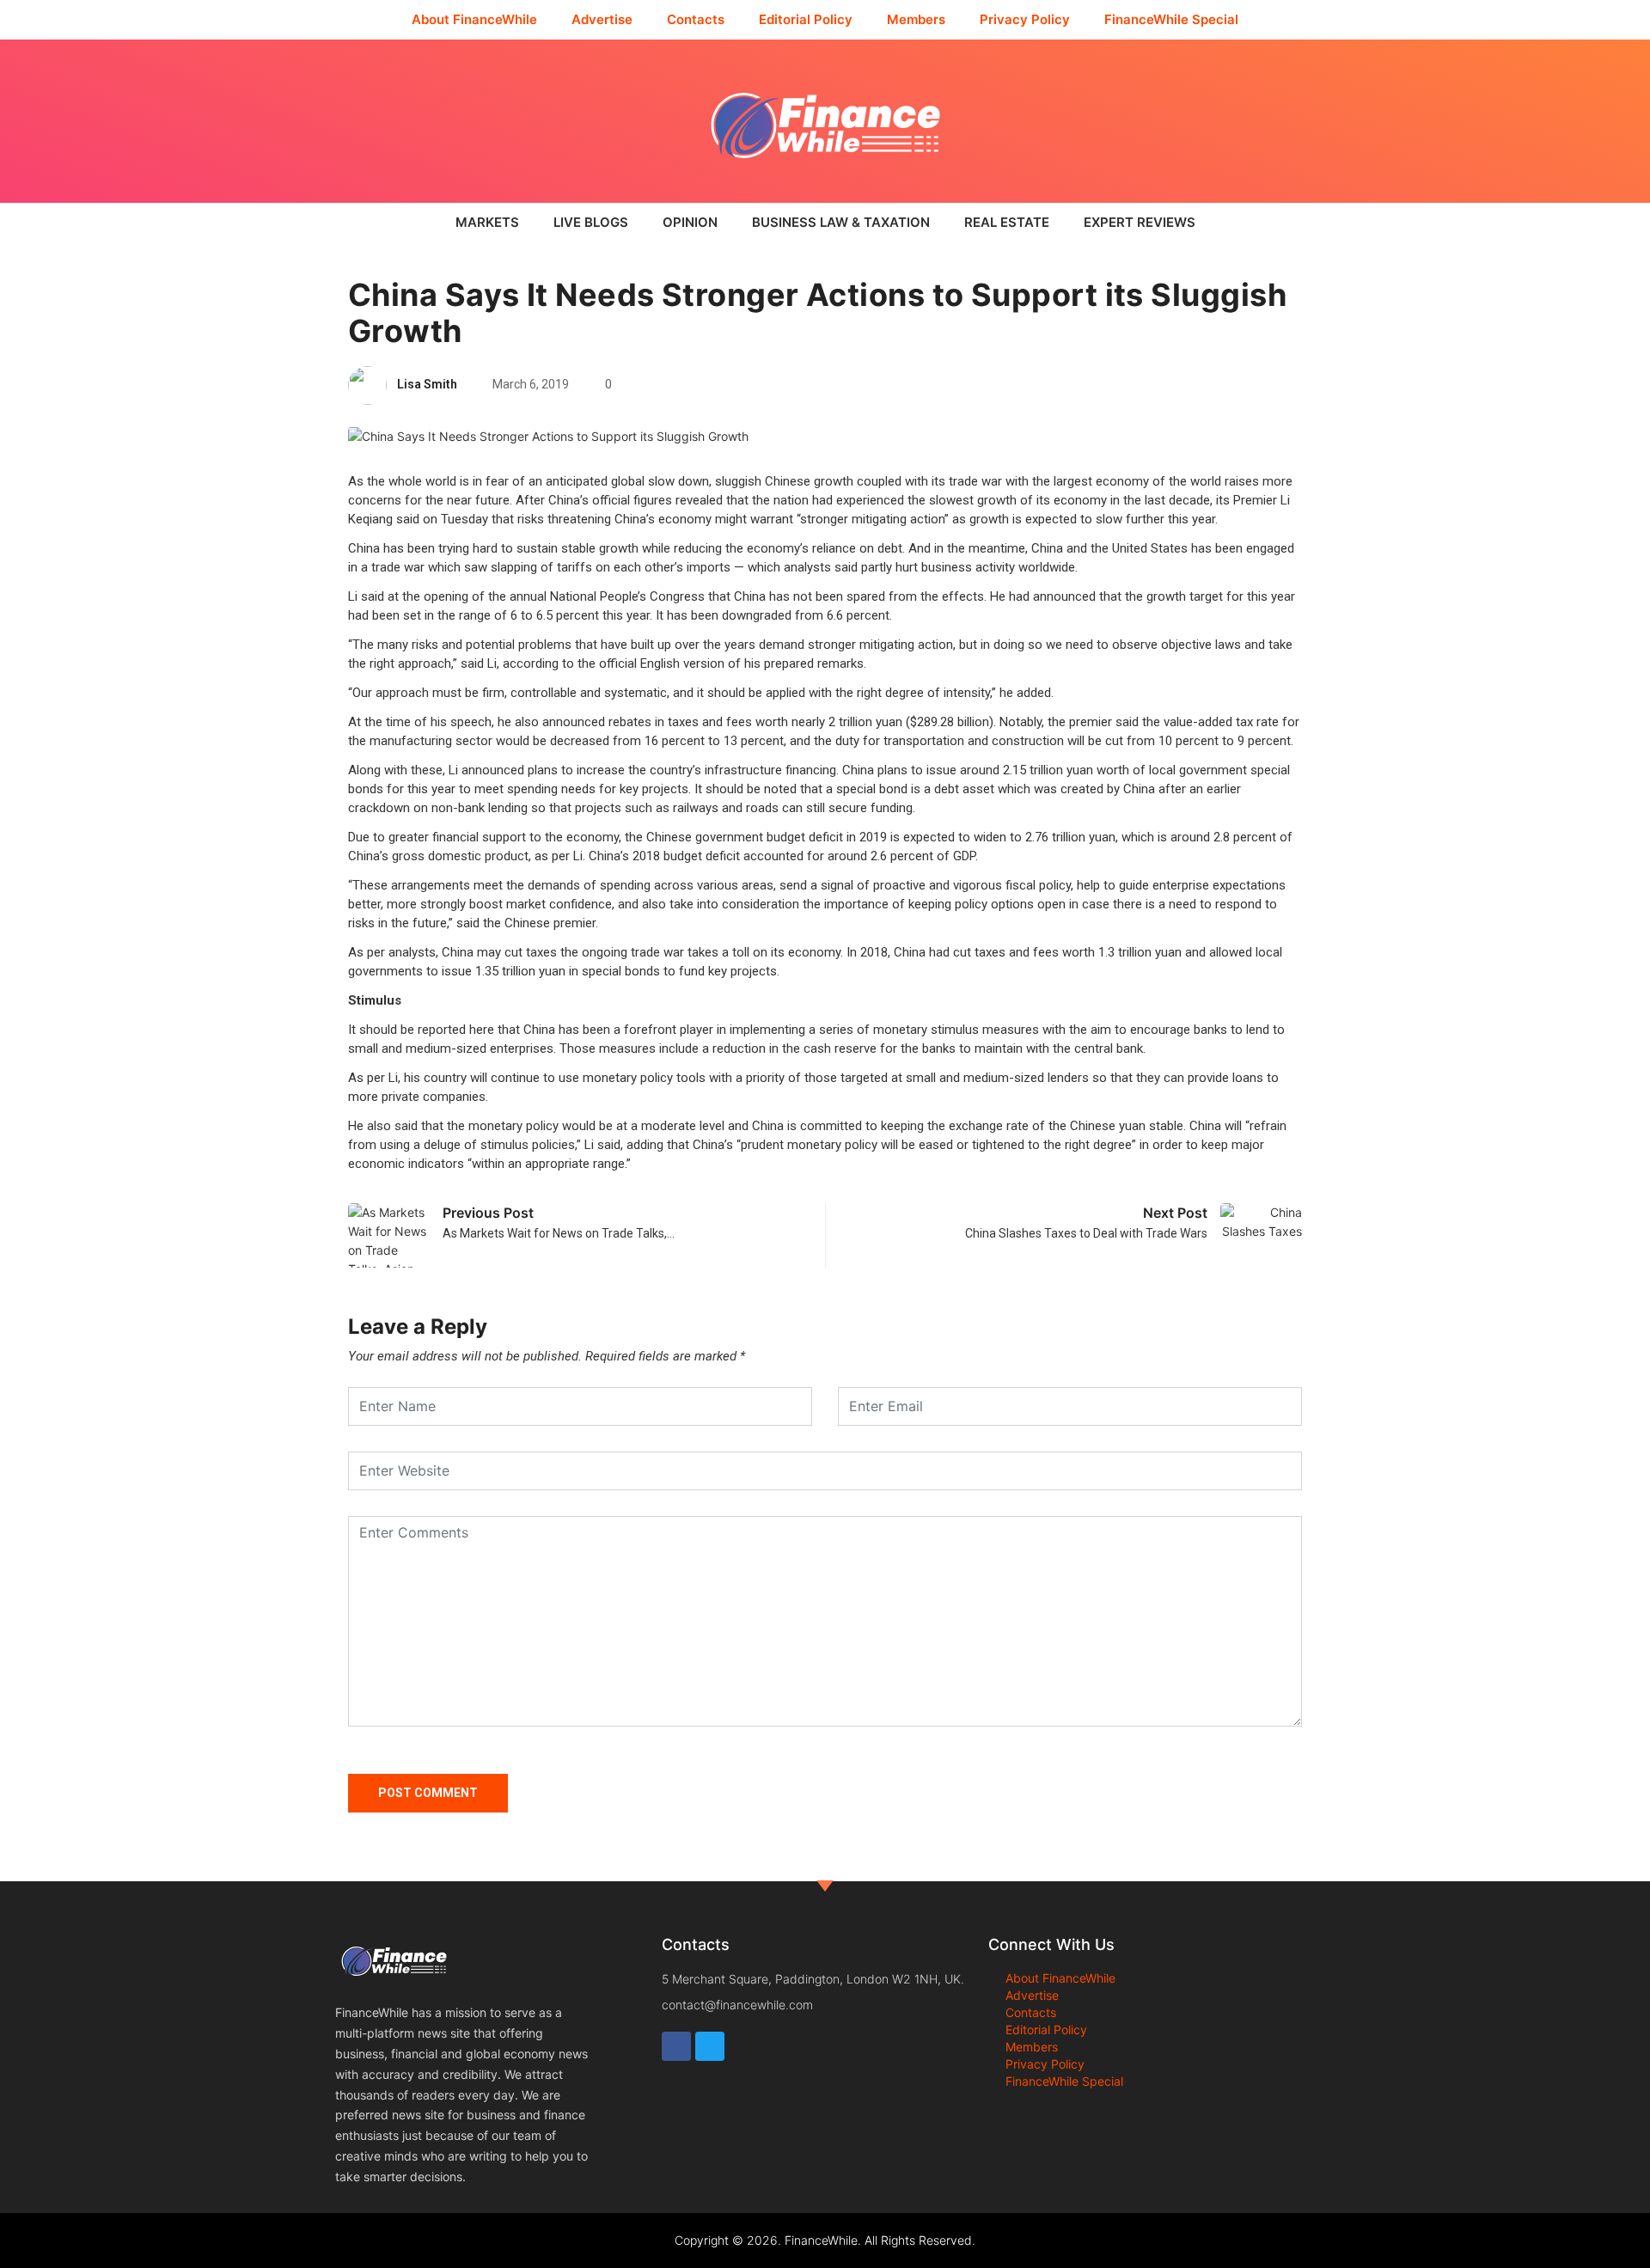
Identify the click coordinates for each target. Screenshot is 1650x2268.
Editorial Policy (806, 19)
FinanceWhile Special (1171, 19)
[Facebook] (676, 2046)
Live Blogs (591, 222)
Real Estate (1007, 222)
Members (916, 19)
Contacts (696, 19)
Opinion (690, 222)
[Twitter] (710, 2046)
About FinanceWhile (474, 19)
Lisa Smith (427, 384)
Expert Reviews (1140, 222)
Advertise (602, 19)
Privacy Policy (1025, 19)
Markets (487, 222)
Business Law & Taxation (841, 222)
